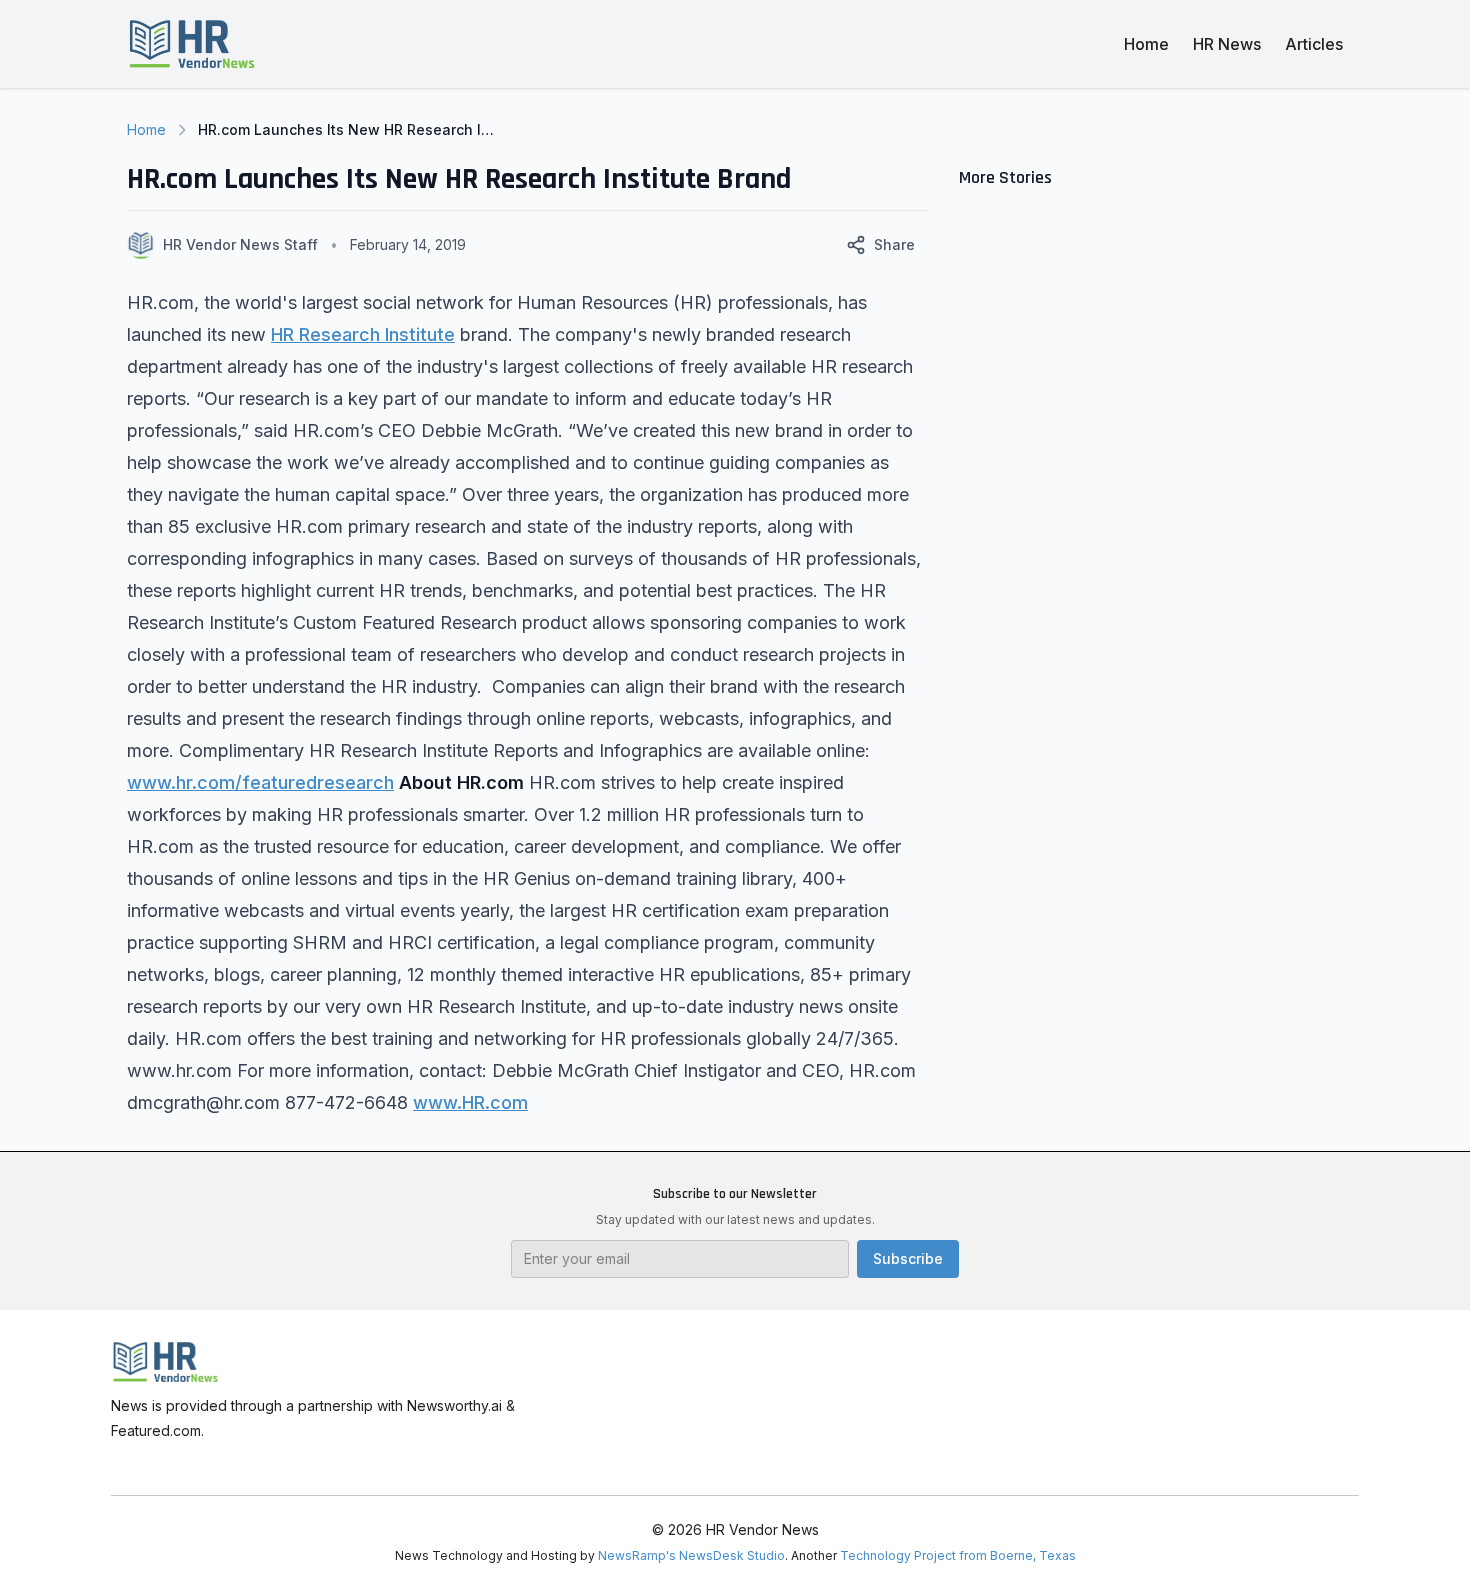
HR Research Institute (363, 334)
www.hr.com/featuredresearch (260, 782)
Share (894, 244)
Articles (1314, 44)
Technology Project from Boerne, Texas (958, 1555)
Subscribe (908, 1258)
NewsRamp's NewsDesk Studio (691, 1555)
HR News (1227, 44)
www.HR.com (470, 1102)
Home (1146, 44)
